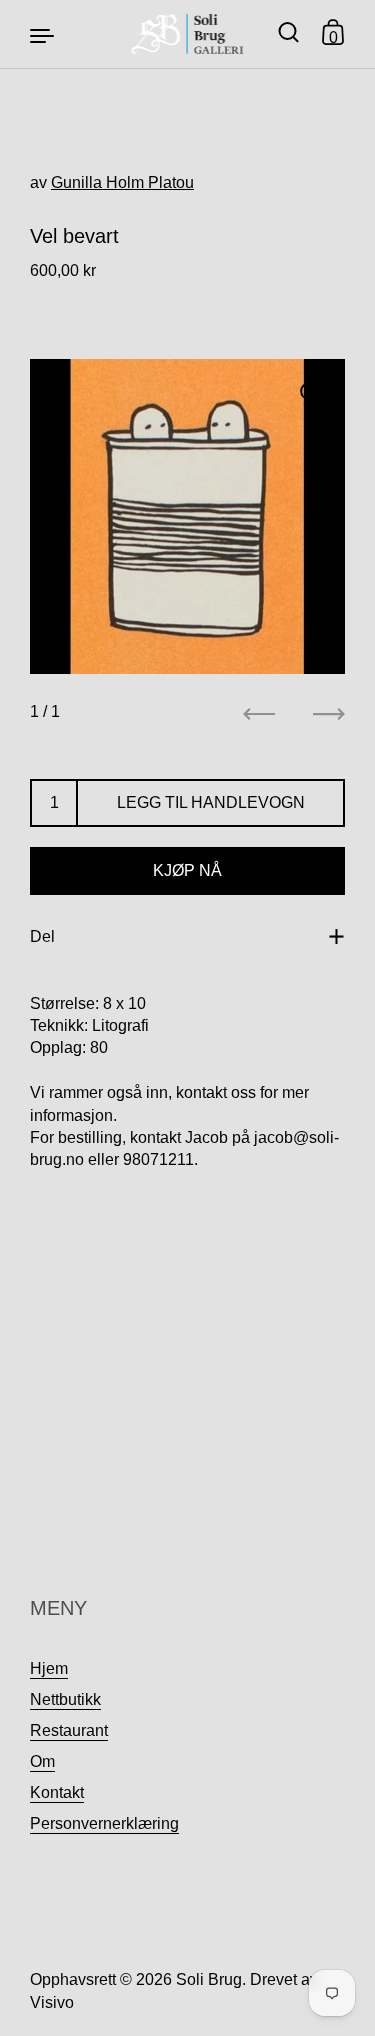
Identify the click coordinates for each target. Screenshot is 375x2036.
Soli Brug (209, 1979)
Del (42, 936)
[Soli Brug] (187, 34)
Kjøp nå (187, 870)
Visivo (52, 2002)
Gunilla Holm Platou (122, 182)
